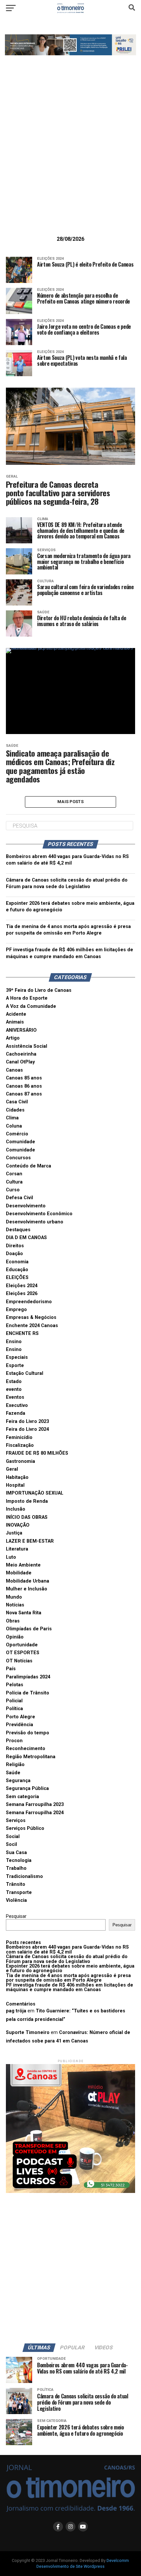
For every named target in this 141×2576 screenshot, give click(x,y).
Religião (15, 1765)
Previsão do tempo (28, 1733)
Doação (14, 1254)
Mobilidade (19, 1573)
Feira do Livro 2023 (27, 1421)
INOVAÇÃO (18, 1525)
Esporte (15, 1366)
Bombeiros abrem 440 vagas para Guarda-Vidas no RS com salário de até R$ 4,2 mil (67, 1949)
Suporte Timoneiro (28, 2033)
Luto (11, 1557)
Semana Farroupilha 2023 (35, 1805)
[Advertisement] (70, 156)
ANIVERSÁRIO (21, 1030)
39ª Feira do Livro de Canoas (39, 990)
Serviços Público (25, 1828)
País (11, 1669)
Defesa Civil (20, 1198)
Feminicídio (19, 1437)
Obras (13, 1621)
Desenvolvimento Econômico (39, 1214)
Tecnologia (19, 1860)
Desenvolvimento (26, 1206)
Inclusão (16, 1509)
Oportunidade (22, 1645)
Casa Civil (17, 1102)
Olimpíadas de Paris (29, 1629)
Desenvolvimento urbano (35, 1222)
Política (14, 1709)
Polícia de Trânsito (28, 1693)
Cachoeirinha (21, 1054)
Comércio (17, 1134)
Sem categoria (22, 1797)
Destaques (18, 1230)
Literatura (17, 1549)
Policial (14, 1701)
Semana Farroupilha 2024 (35, 1813)
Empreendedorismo (29, 1302)
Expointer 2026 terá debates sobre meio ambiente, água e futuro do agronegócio (70, 1968)
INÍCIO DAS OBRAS (27, 1517)
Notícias (15, 1605)
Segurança (18, 1781)
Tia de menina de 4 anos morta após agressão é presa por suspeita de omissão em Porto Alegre (68, 1978)
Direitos (15, 1246)
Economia (17, 1262)
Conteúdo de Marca (29, 1166)
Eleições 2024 (22, 1286)
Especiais (17, 1357)
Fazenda (16, 1413)
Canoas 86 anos (24, 1086)
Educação (17, 1270)
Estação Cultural (25, 1373)
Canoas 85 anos (24, 1078)
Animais (15, 1022)
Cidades (15, 1110)
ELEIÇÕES (17, 1278)
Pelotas (15, 1685)
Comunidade (20, 1142)
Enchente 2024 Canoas (32, 1326)
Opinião (15, 1637)
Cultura (14, 1182)
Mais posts (70, 802)
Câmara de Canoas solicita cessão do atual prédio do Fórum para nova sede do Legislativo (67, 1959)
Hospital (15, 1485)
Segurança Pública (27, 1788)
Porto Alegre (20, 1717)
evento (14, 1389)
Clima (12, 1118)
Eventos (15, 1397)
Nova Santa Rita (24, 1613)
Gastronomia (20, 1461)
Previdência (20, 1725)
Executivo (17, 1405)
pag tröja (16, 2011)
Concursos (18, 1158)
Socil (11, 1844)
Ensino (14, 1342)
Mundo (14, 1597)
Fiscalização (20, 1445)
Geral (12, 1469)
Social (13, 1837)
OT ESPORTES (23, 1653)
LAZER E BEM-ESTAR (30, 1541)
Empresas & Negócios (31, 1317)
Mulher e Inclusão (27, 1589)
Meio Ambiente (23, 1565)
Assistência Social (27, 1046)
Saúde (13, 1773)
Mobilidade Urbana (28, 1581)
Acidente (16, 1014)
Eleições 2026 (22, 1294)
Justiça (14, 1533)
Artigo (13, 1038)
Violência (16, 1900)
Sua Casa (16, 1853)
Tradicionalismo (24, 1876)
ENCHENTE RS (22, 1333)
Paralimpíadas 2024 (28, 1677)
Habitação (17, 1477)
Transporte (19, 1893)
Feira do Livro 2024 (27, 1429)
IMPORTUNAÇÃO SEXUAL (35, 1493)
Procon (14, 1741)
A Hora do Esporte (27, 998)
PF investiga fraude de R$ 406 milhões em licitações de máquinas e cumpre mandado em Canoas (70, 1987)
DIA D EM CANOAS (26, 1238)
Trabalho (16, 1868)
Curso (13, 1190)
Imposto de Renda (27, 1501)
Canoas (14, 1070)
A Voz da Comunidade (31, 1006)
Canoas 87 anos (24, 1094)
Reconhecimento (26, 1749)
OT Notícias (19, 1661)
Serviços (16, 1821)
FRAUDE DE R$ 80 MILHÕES (37, 1453)
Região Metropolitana (31, 1757)
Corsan (14, 1174)
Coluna (14, 1126)
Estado (14, 1382)
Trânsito (16, 1884)
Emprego (16, 1310)
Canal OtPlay (20, 1062)
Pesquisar (16, 1916)
